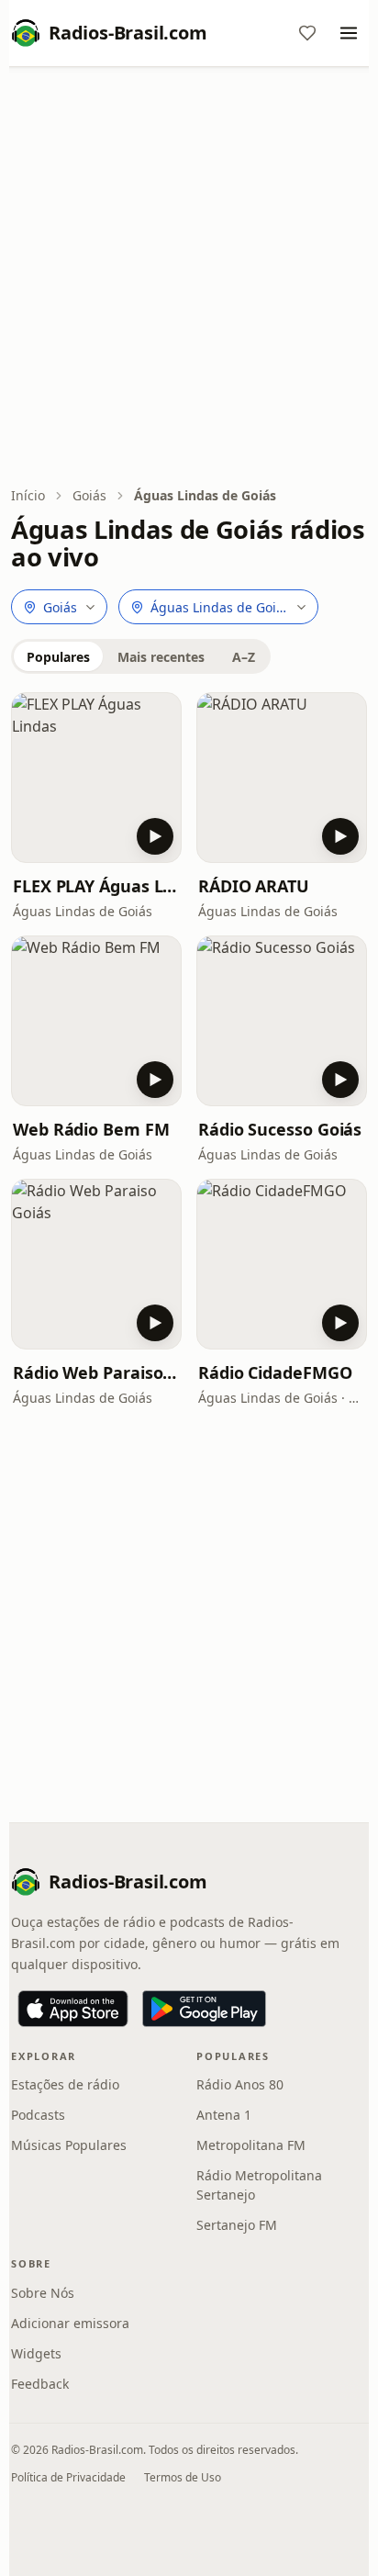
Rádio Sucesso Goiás (280, 1129)
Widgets (36, 2353)
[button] (96, 778)
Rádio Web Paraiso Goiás (96, 1372)
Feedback (40, 2384)
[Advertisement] (189, 278)
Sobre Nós (43, 2293)
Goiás (89, 495)
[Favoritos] (307, 33)
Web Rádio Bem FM (91, 1129)
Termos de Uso (183, 2477)
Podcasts (38, 2115)
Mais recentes (161, 657)
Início (28, 495)
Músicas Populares (69, 2145)
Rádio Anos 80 (240, 2084)
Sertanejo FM (237, 2225)
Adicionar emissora (70, 2323)
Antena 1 (224, 2115)
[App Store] (73, 2009)
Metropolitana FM (251, 2145)
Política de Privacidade (68, 2477)
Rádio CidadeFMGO (275, 1372)
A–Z (244, 657)
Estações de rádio (65, 2084)
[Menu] (349, 33)
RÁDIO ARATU (254, 886)
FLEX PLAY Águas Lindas (96, 886)
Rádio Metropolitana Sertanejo (259, 2185)
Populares (58, 657)
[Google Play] (204, 2009)
